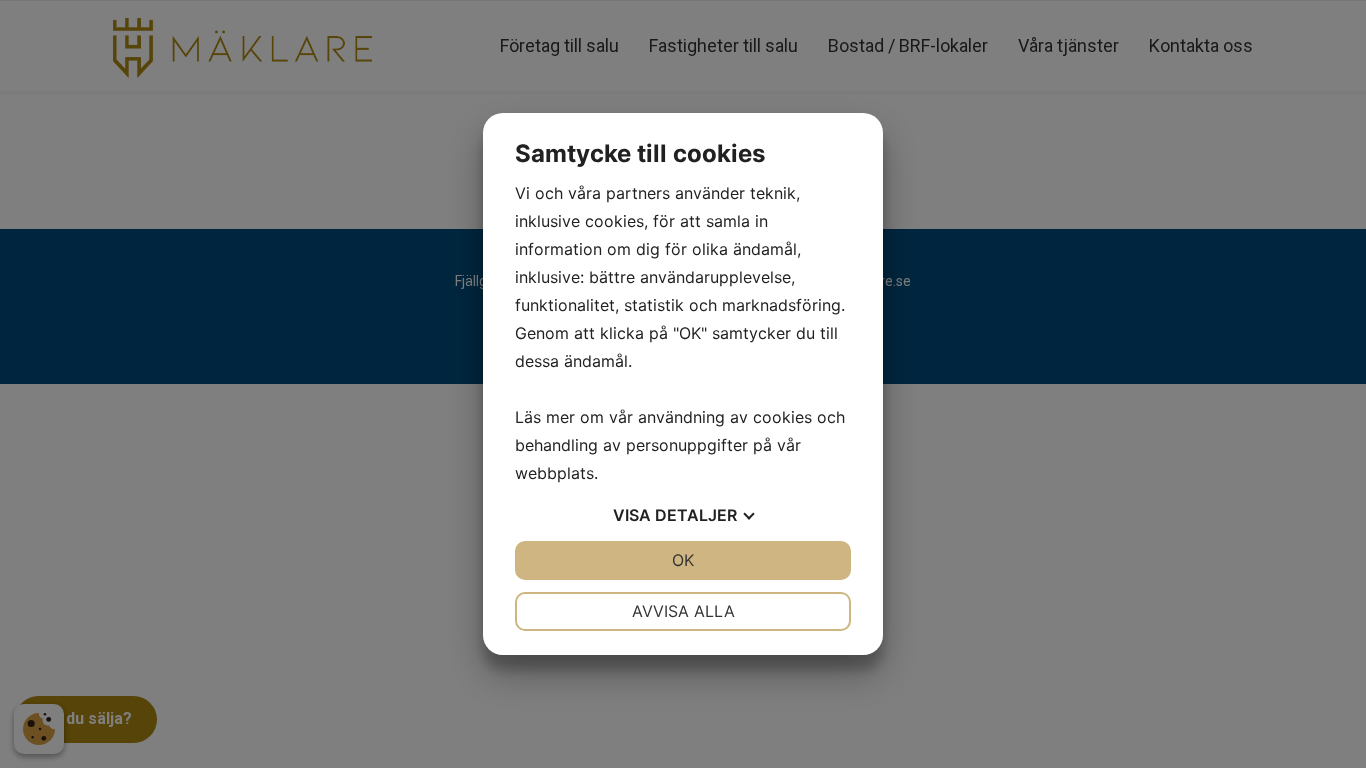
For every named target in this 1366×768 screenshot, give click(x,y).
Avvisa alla (683, 611)
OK (683, 560)
